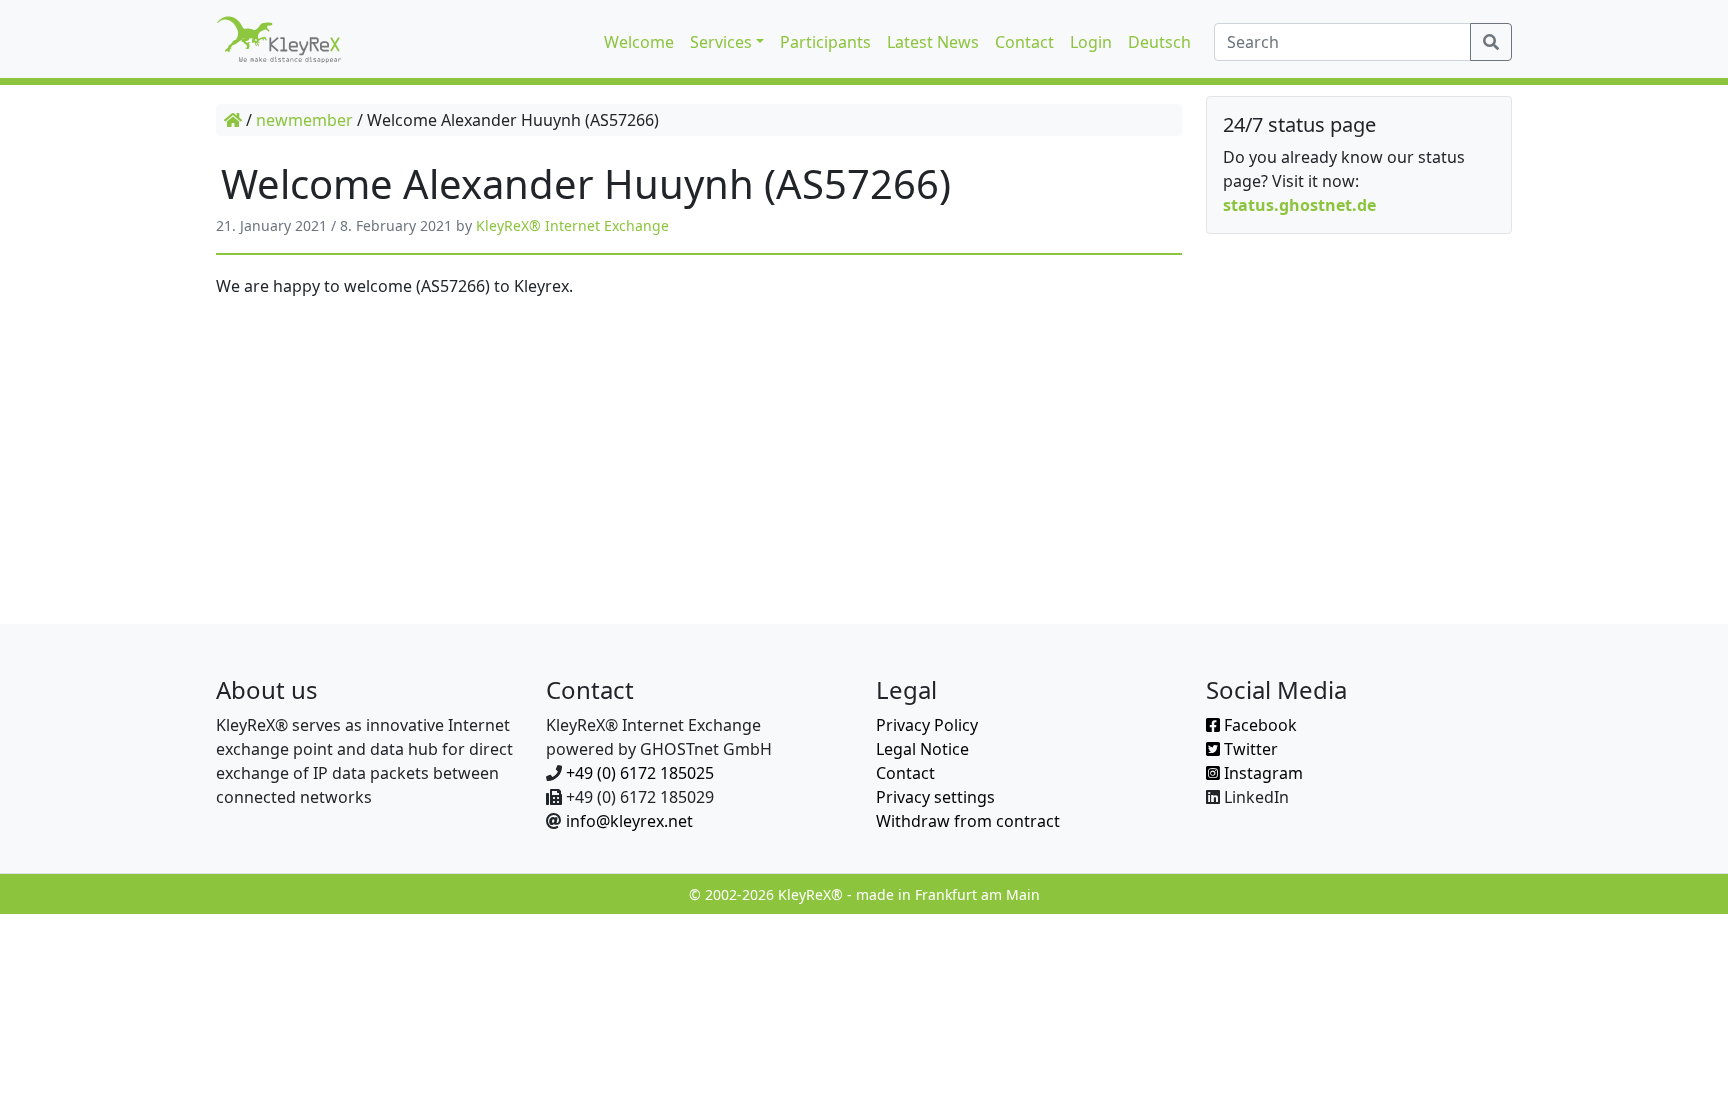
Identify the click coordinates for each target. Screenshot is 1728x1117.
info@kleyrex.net (629, 821)
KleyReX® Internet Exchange (572, 225)
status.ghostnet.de (1299, 205)
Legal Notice (922, 749)
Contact (905, 773)
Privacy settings (935, 797)
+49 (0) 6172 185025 (640, 773)
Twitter (1249, 749)
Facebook (1258, 725)
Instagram (1261, 773)
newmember (304, 120)
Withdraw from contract (968, 821)
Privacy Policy (927, 725)
